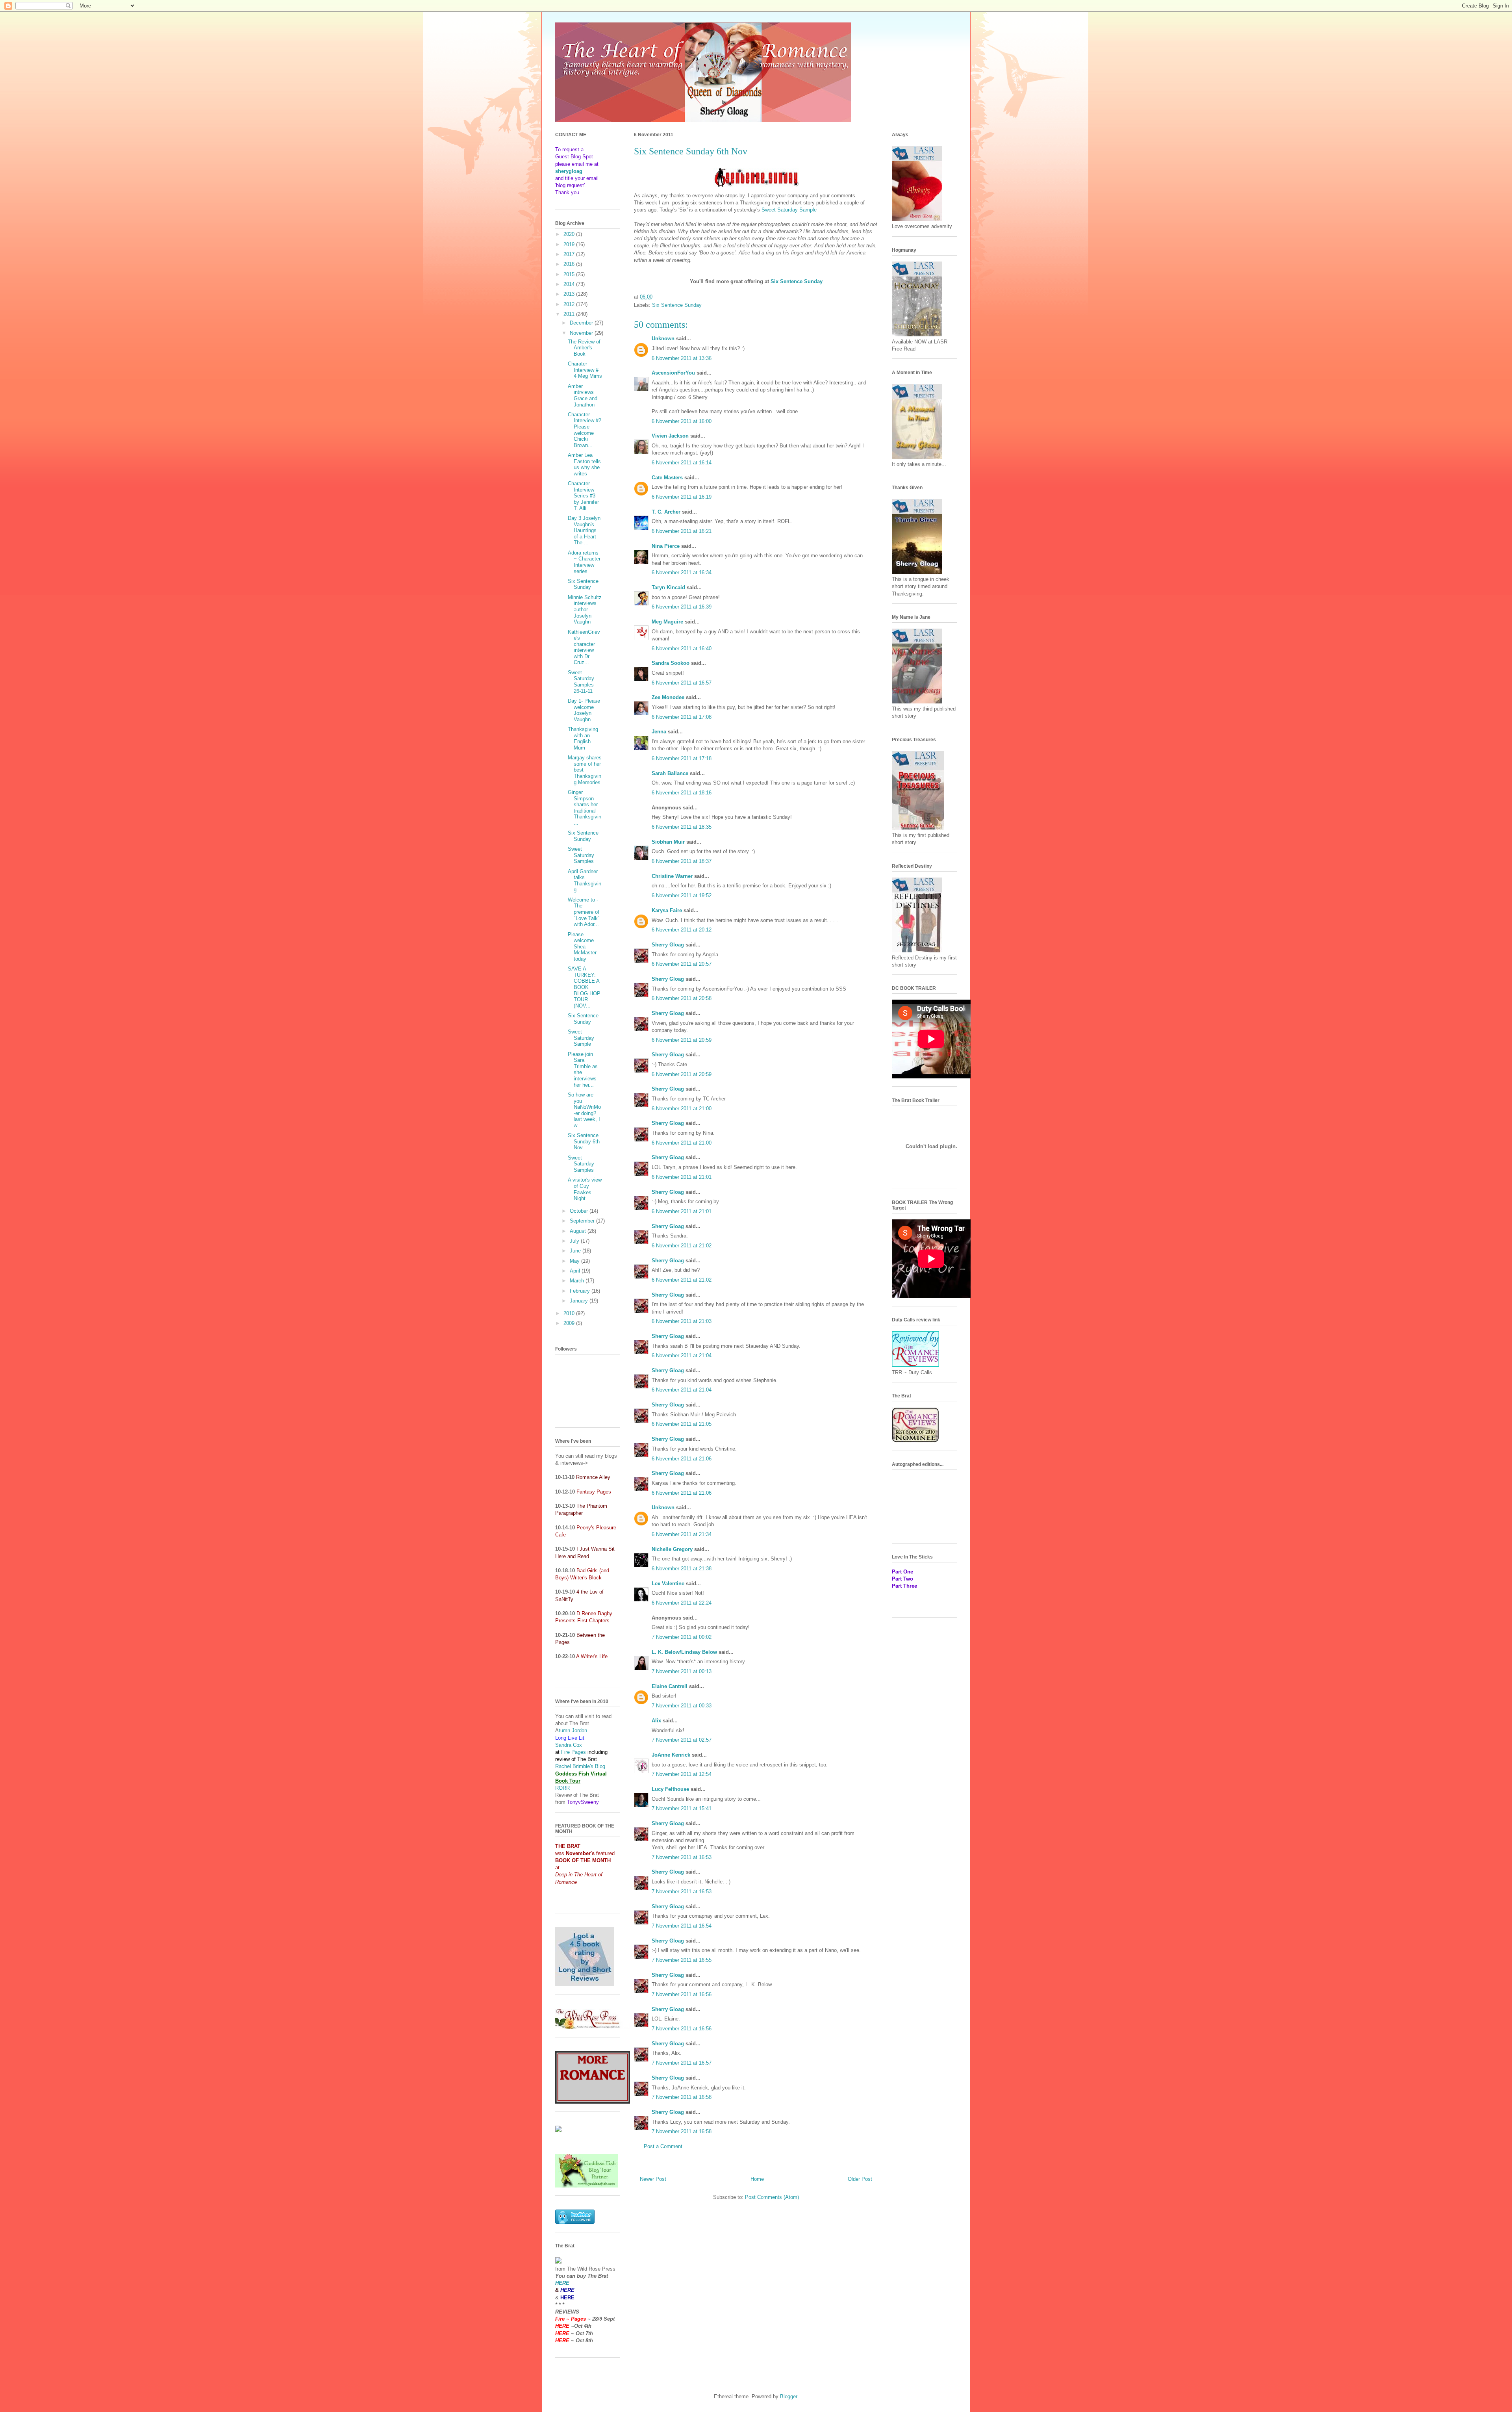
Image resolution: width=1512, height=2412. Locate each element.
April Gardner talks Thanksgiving (585, 881)
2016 (570, 264)
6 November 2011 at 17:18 (682, 758)
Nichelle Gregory (672, 1549)
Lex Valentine (668, 1584)
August (579, 1231)
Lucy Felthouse (670, 1789)
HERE (562, 2283)
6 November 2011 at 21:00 (682, 1109)
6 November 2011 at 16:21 (682, 531)
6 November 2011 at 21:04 (682, 1355)
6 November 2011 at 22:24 (682, 1603)
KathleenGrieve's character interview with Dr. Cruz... (584, 647)
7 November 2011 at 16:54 (682, 1926)
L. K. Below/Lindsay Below (684, 1652)
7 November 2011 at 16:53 (682, 1857)
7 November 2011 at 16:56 (682, 1994)
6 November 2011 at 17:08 (682, 717)
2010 (570, 1313)
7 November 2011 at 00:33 (682, 1706)
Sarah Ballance (670, 773)
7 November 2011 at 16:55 (682, 1960)
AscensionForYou (673, 373)
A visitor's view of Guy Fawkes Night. (585, 1189)
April (576, 1271)
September (583, 1221)
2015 (570, 274)
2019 (570, 244)
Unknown (663, 339)
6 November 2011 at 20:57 (682, 964)
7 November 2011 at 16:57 (682, 2063)
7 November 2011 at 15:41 (682, 1808)
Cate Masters (667, 478)
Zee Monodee (668, 697)
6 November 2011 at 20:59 (682, 1040)
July (575, 1241)
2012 (570, 304)
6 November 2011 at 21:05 (682, 1424)
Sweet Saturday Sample (789, 210)
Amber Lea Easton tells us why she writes (584, 464)
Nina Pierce (666, 546)
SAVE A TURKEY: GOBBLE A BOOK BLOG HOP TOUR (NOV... (584, 987)
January (580, 1301)
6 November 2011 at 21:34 (682, 1534)
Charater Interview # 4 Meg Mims (585, 370)
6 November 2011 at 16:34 (682, 572)
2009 (570, 1323)
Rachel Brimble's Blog (580, 1766)
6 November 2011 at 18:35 (682, 827)
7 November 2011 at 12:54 (682, 1774)
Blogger (788, 2396)
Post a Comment (663, 2146)
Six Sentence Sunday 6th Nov (584, 1141)
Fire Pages (573, 1752)
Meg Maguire (667, 622)
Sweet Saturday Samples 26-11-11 (581, 682)
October (580, 1211)
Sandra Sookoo (671, 663)
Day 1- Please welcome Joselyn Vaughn (584, 710)
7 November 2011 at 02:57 (682, 1740)
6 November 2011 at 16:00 (682, 421)
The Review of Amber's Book (584, 348)
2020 (570, 234)
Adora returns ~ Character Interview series (584, 562)
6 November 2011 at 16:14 (682, 463)
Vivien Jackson (670, 436)
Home (757, 2179)
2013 (570, 294)
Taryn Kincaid (668, 587)
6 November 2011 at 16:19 (682, 497)
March (578, 1281)
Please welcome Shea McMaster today (582, 947)
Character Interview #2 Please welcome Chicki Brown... (585, 430)
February (581, 1291)
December (582, 323)
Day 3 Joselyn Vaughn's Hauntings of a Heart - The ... (584, 530)
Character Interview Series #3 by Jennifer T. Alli (583, 496)
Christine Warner (672, 876)
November (582, 333)
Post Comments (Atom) (772, 2197)
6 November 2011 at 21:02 (682, 1246)
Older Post (860, 2179)
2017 (570, 254)
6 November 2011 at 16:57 (682, 683)
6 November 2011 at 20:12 (682, 930)
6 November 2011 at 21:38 (682, 1569)
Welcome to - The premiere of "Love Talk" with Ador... (584, 912)
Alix (656, 1721)
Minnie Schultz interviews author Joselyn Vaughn (585, 609)
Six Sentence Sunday (677, 305)
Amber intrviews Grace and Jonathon (583, 395)
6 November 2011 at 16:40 (682, 648)
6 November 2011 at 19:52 (682, 895)
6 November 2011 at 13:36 (682, 358)
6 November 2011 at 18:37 (682, 861)
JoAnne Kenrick (671, 1755)
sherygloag (569, 171)
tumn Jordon (573, 1730)
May (575, 1261)
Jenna (659, 732)
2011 (570, 314)
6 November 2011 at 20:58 (682, 998)
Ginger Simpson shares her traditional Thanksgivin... (585, 808)
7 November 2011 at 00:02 (682, 1637)
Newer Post (653, 2179)
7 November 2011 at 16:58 (682, 2097)
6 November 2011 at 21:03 (682, 1321)
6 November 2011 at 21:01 (682, 1177)
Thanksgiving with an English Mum (583, 738)
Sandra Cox (569, 1745)
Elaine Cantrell (670, 1686)
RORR (562, 1788)
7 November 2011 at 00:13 (682, 1671)
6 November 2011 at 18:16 (682, 793)
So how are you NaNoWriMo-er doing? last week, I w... (584, 1110)
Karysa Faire (667, 910)
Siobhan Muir (668, 842)
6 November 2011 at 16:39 (682, 607)
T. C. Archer (666, 512)
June (576, 1251)
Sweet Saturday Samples (581, 855)
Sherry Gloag (668, 945)
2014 (570, 284)
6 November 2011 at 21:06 (682, 1459)
